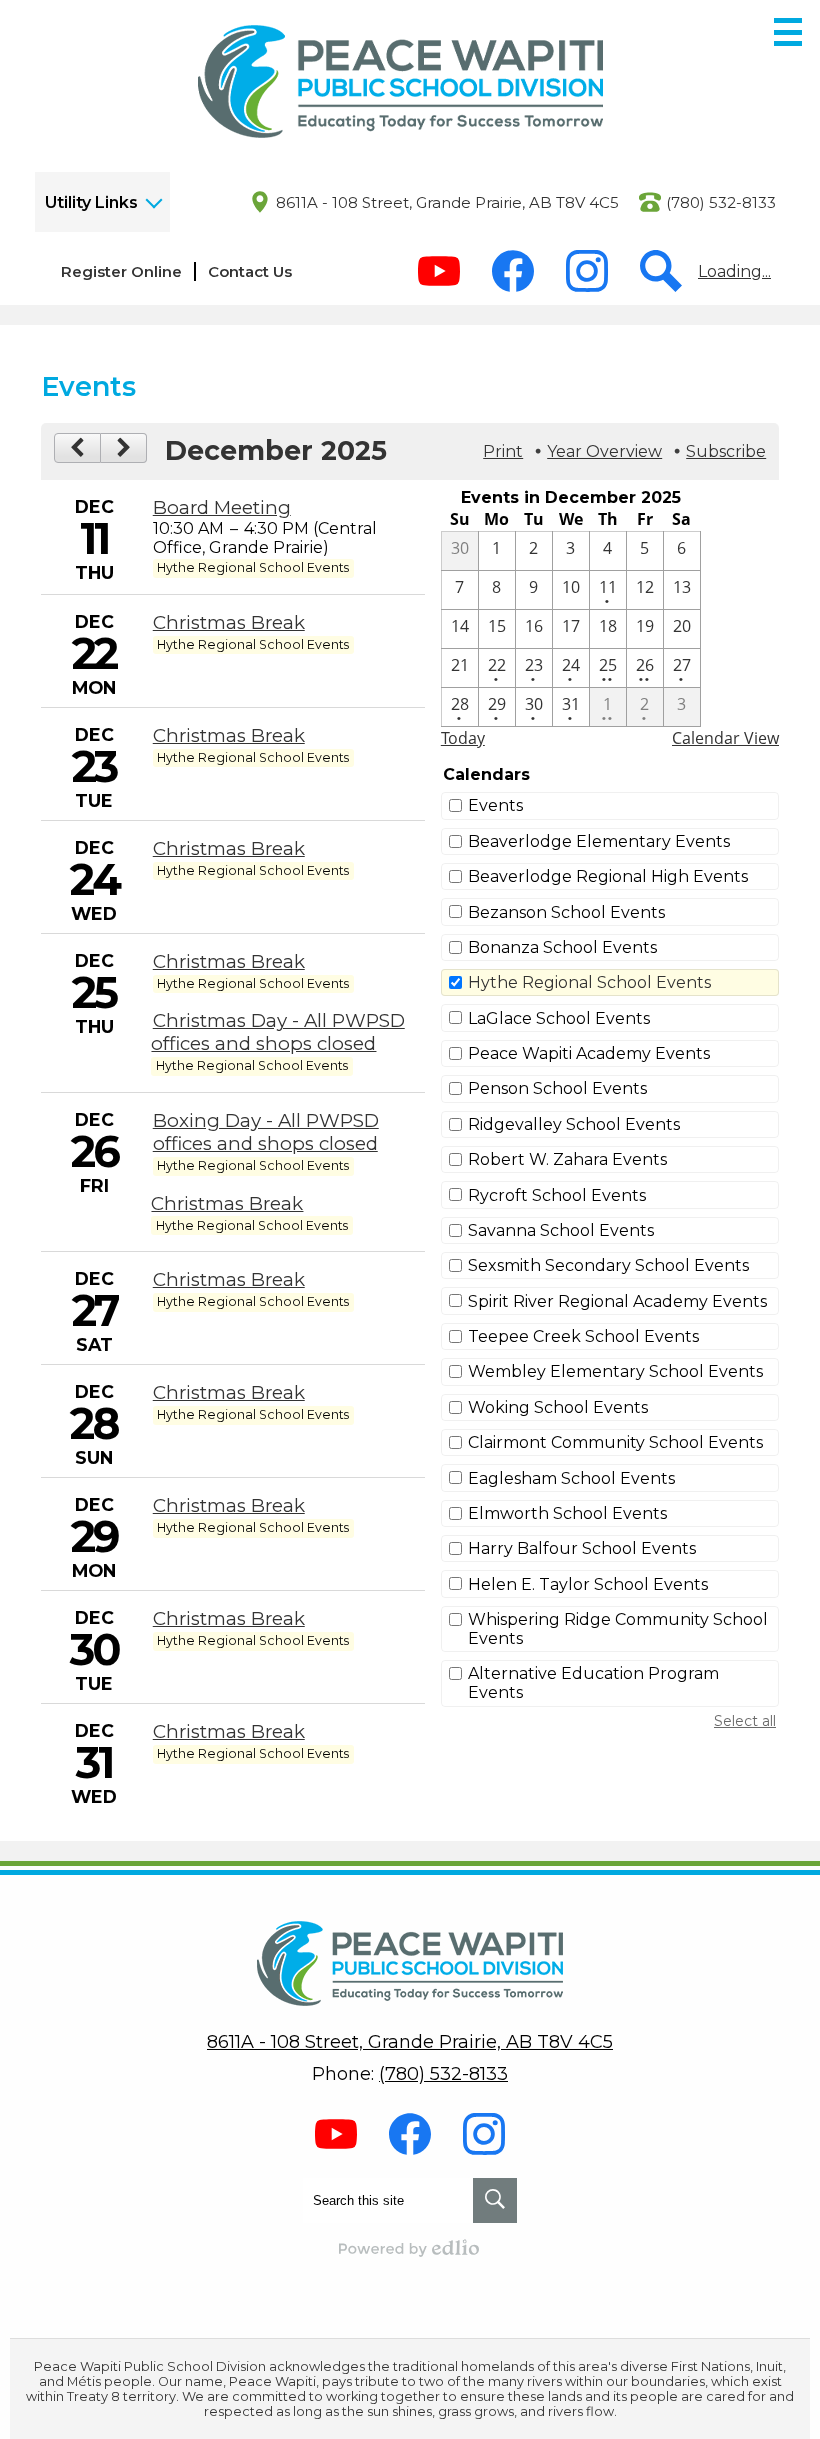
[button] (102, 202)
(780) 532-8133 (721, 202)
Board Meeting (222, 507)
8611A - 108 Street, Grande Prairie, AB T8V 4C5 (447, 202)
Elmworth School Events (567, 1513)
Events (495, 805)
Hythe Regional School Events (589, 982)
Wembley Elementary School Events (615, 1371)
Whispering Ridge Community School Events (618, 1629)
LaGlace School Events (559, 1018)
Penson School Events (557, 1088)
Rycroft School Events (557, 1195)
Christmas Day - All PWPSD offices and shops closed (277, 1032)
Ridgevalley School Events (574, 1124)
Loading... (734, 271)
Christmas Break (229, 622)
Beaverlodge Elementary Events (599, 841)
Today (463, 738)
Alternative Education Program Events (593, 1683)
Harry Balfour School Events (582, 1548)
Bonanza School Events (562, 947)
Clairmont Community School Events (615, 1442)
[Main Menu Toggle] (788, 32)
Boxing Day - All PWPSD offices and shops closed (266, 1132)
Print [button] (503, 451)
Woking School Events (558, 1407)
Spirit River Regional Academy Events (617, 1301)
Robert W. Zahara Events (567, 1159)
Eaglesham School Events (571, 1478)
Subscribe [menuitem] (726, 451)
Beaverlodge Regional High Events (608, 876)
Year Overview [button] (604, 451)
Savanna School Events (561, 1230)
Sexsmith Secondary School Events (608, 1265)
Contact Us (250, 271)
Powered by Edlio (410, 2248)
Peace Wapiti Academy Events (589, 1053)
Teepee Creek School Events (583, 1336)
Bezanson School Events (566, 912)
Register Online (121, 271)
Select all (745, 1721)
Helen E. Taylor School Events (588, 1584)
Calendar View (725, 738)
